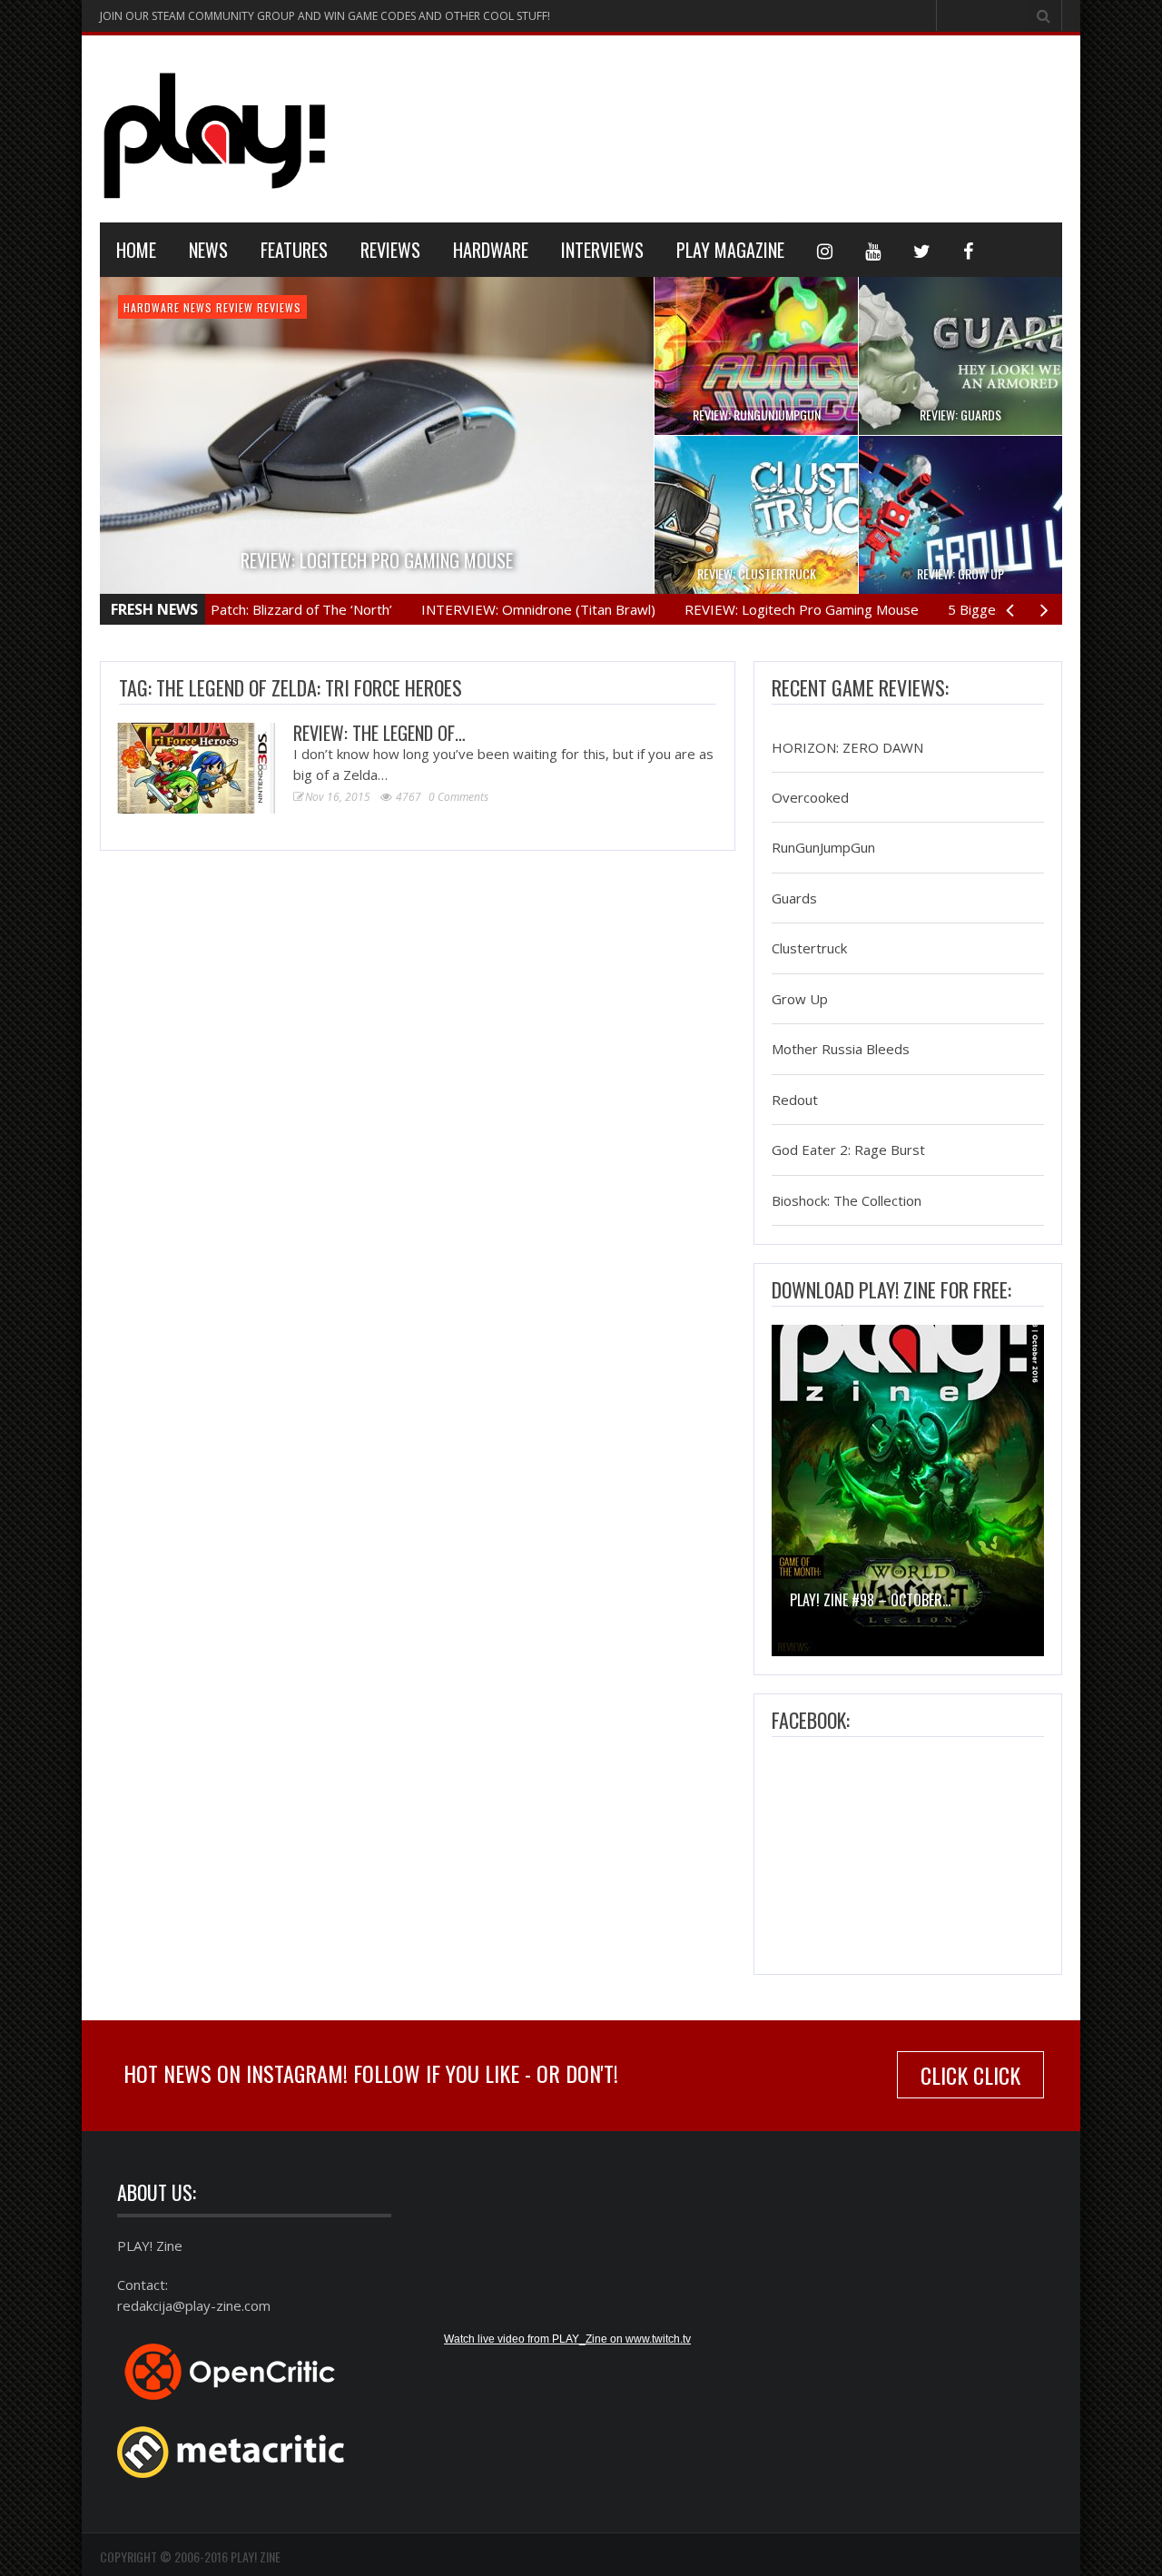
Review (235, 307)
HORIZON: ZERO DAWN (847, 747)
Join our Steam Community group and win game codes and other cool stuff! (325, 16)
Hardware (491, 250)
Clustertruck (809, 949)
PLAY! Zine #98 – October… (870, 1600)
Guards (794, 898)
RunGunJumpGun (823, 848)
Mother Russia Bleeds (841, 1050)
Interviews (602, 250)
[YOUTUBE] (873, 250)
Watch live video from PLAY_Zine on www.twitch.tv (567, 2339)
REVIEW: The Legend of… (379, 733)
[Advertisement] (732, 126)
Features (294, 250)
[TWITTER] (922, 250)
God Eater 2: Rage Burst (848, 1150)
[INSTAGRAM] (825, 250)
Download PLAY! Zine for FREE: (891, 1289)
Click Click (970, 2075)
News (208, 250)
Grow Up (800, 999)
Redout (795, 1100)
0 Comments (458, 797)
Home (136, 250)
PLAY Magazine (730, 250)
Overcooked (810, 797)
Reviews (390, 250)
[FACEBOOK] (968, 250)
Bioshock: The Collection (847, 1200)
